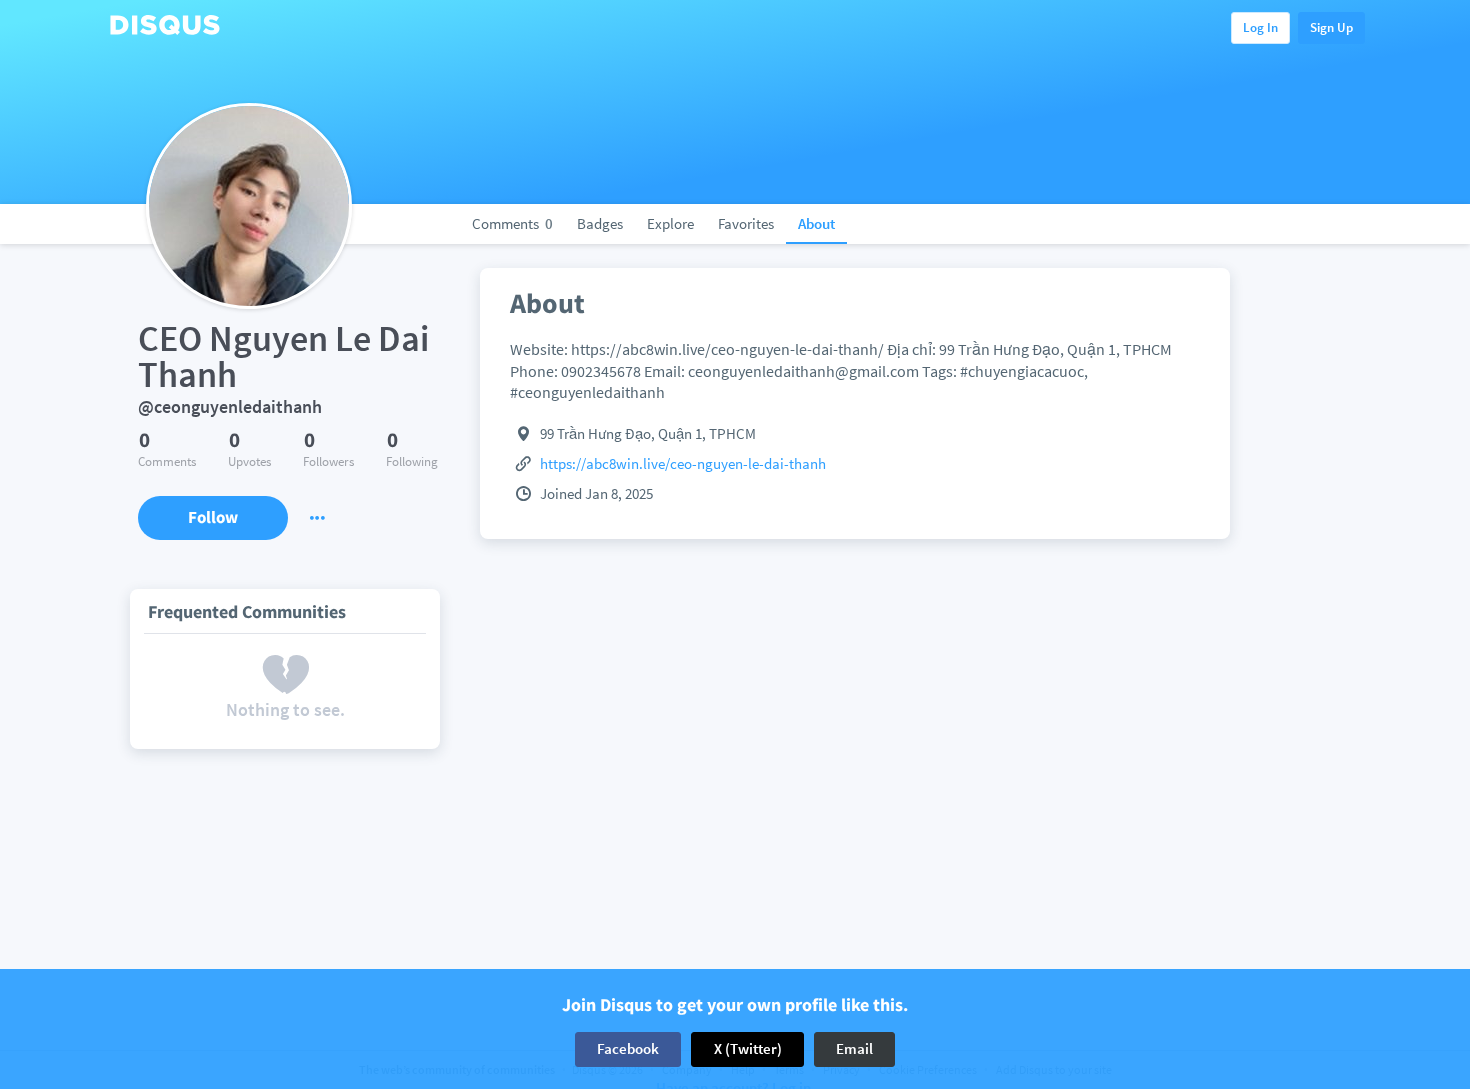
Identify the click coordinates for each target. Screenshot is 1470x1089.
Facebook (628, 1048)
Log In (1260, 27)
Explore (670, 223)
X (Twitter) (748, 1048)
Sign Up (1331, 27)
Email (854, 1048)
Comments (512, 223)
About (816, 223)
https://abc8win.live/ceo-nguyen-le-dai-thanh (683, 463)
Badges (600, 223)
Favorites (746, 223)
